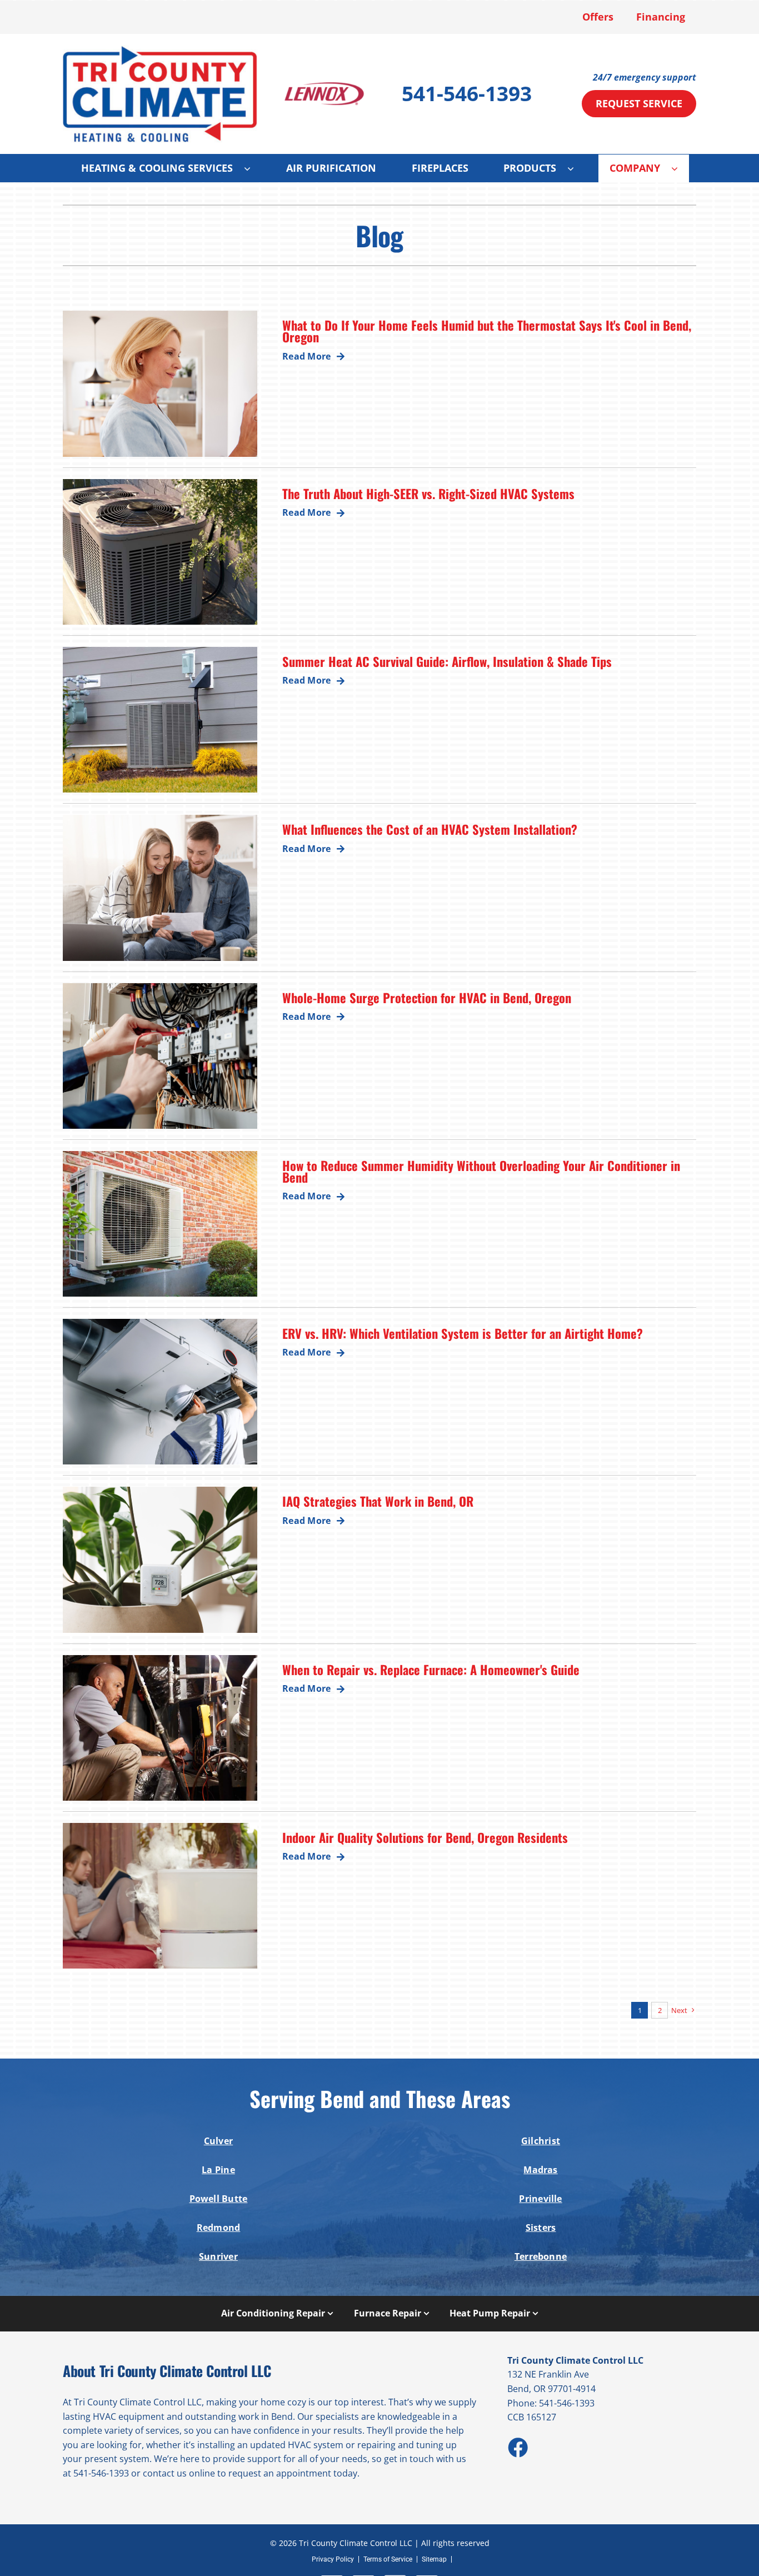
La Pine (218, 2170)
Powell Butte (219, 2199)
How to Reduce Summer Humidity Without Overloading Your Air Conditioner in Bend (481, 1171)
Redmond (219, 2228)
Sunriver (218, 2256)
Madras (540, 2170)
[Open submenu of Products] (576, 168)
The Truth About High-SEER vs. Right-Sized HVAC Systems (428, 493)
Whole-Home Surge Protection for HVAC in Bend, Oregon (427, 997)
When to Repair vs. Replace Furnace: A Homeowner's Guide (431, 1669)
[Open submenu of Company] (680, 168)
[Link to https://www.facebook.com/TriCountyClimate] (517, 2447)
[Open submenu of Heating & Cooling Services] (253, 168)
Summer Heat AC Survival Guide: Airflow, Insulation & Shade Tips (447, 661)
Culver (218, 2141)
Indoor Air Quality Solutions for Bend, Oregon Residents (425, 1837)
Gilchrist (541, 2141)
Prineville (540, 2199)
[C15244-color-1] (160, 49)
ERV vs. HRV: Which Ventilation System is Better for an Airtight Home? (463, 1333)
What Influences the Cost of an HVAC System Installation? (430, 829)
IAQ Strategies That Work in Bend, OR (378, 1501)
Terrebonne (541, 2256)
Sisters (541, 2228)
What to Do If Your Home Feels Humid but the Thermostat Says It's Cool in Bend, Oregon (487, 331)
